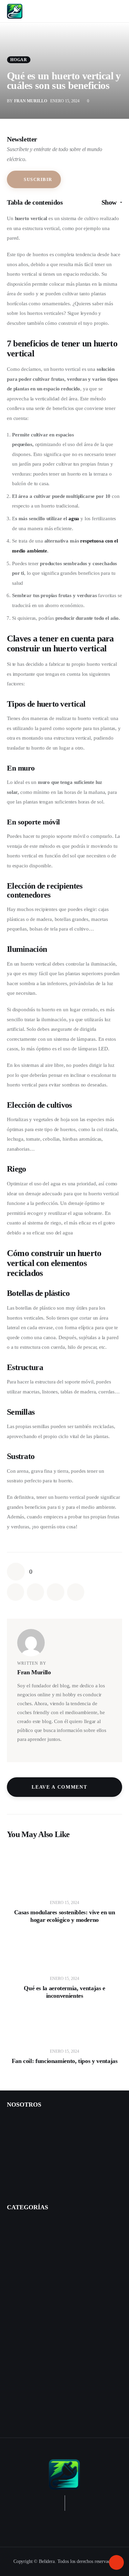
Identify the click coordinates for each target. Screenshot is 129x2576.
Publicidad (18, 2171)
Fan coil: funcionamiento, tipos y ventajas (65, 2061)
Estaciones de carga (31, 2252)
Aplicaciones (24, 2393)
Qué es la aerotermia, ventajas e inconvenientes (64, 1992)
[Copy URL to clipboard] (76, 1592)
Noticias (16, 2418)
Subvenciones (25, 2277)
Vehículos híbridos (26, 2301)
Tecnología (23, 2289)
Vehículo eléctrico (26, 2225)
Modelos (20, 2240)
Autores (15, 2147)
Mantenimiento (27, 2264)
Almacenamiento (29, 2381)
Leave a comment (60, 1787)
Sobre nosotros (23, 2134)
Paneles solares (27, 2368)
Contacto (17, 2122)
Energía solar (21, 2354)
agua (74, 518)
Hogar (19, 60)
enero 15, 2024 (64, 1903)
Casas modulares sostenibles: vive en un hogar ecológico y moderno (65, 1916)
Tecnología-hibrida (31, 2341)
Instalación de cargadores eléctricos (44, 2159)
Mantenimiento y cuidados (39, 2329)
